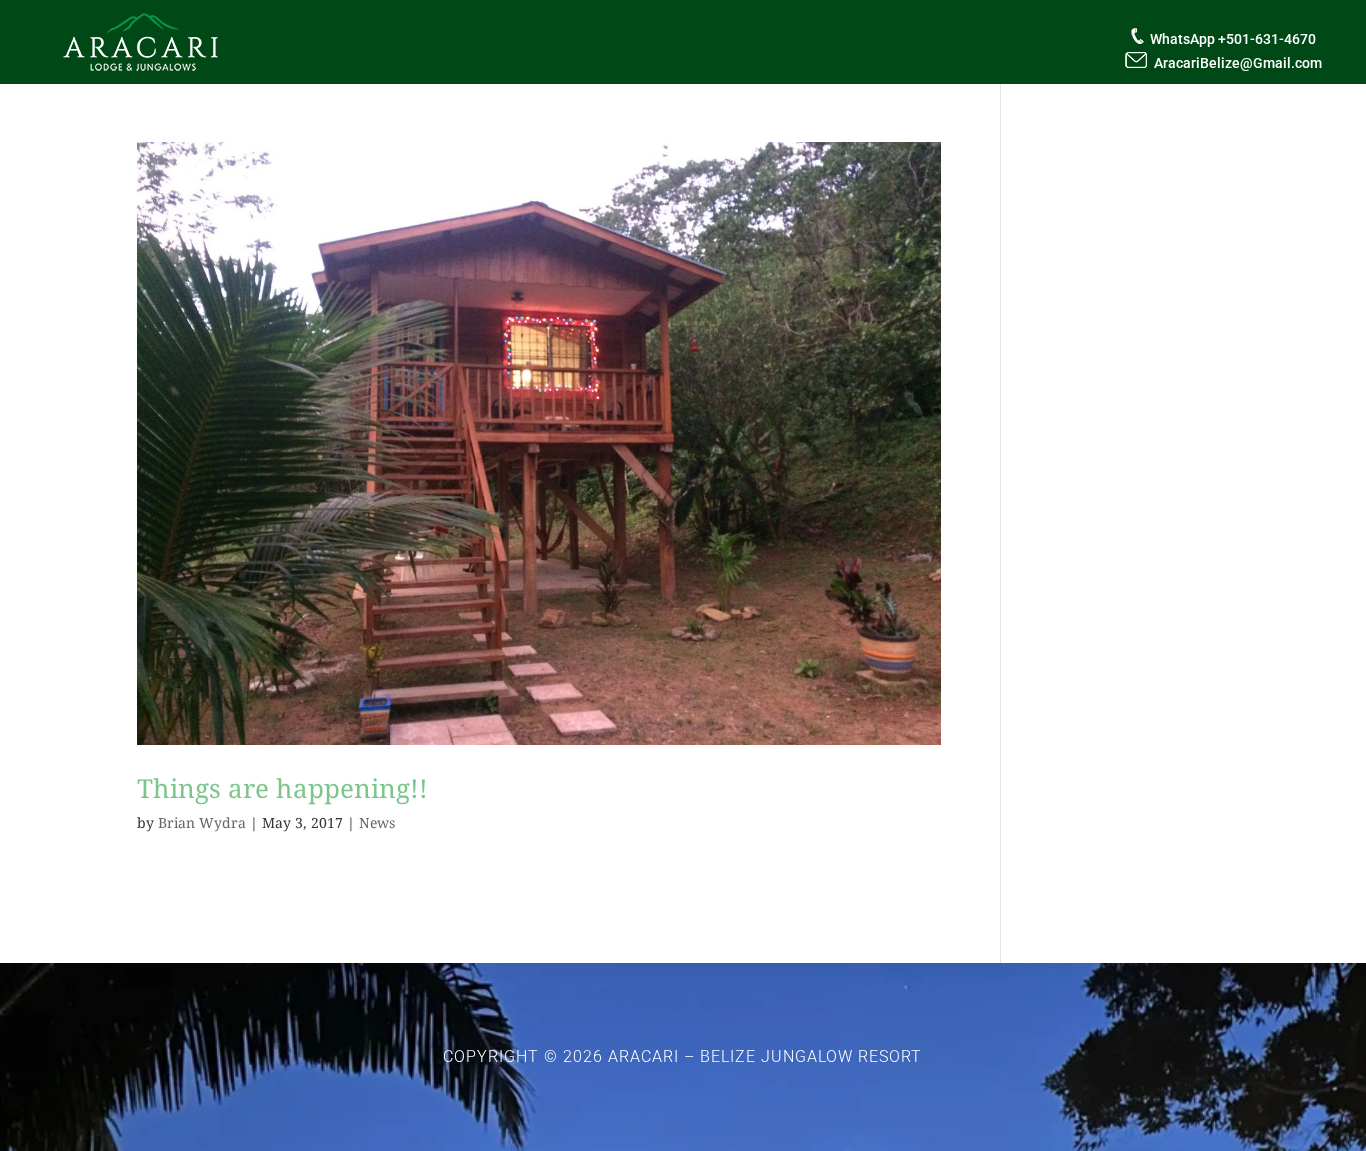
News (377, 822)
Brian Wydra (202, 822)
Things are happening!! (282, 788)
